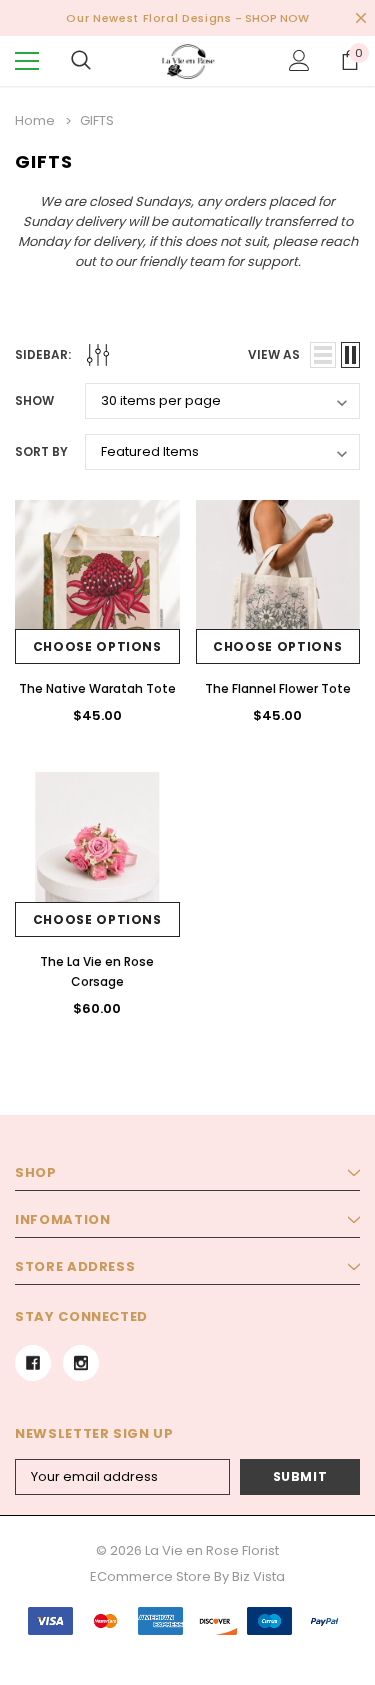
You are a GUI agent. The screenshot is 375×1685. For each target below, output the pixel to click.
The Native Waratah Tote (97, 688)
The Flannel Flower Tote (278, 688)
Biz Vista (258, 1576)
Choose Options (97, 646)
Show (34, 400)
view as (274, 354)
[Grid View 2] (350, 355)
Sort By (41, 451)
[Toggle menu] (27, 61)
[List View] (323, 355)
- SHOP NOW (272, 18)
